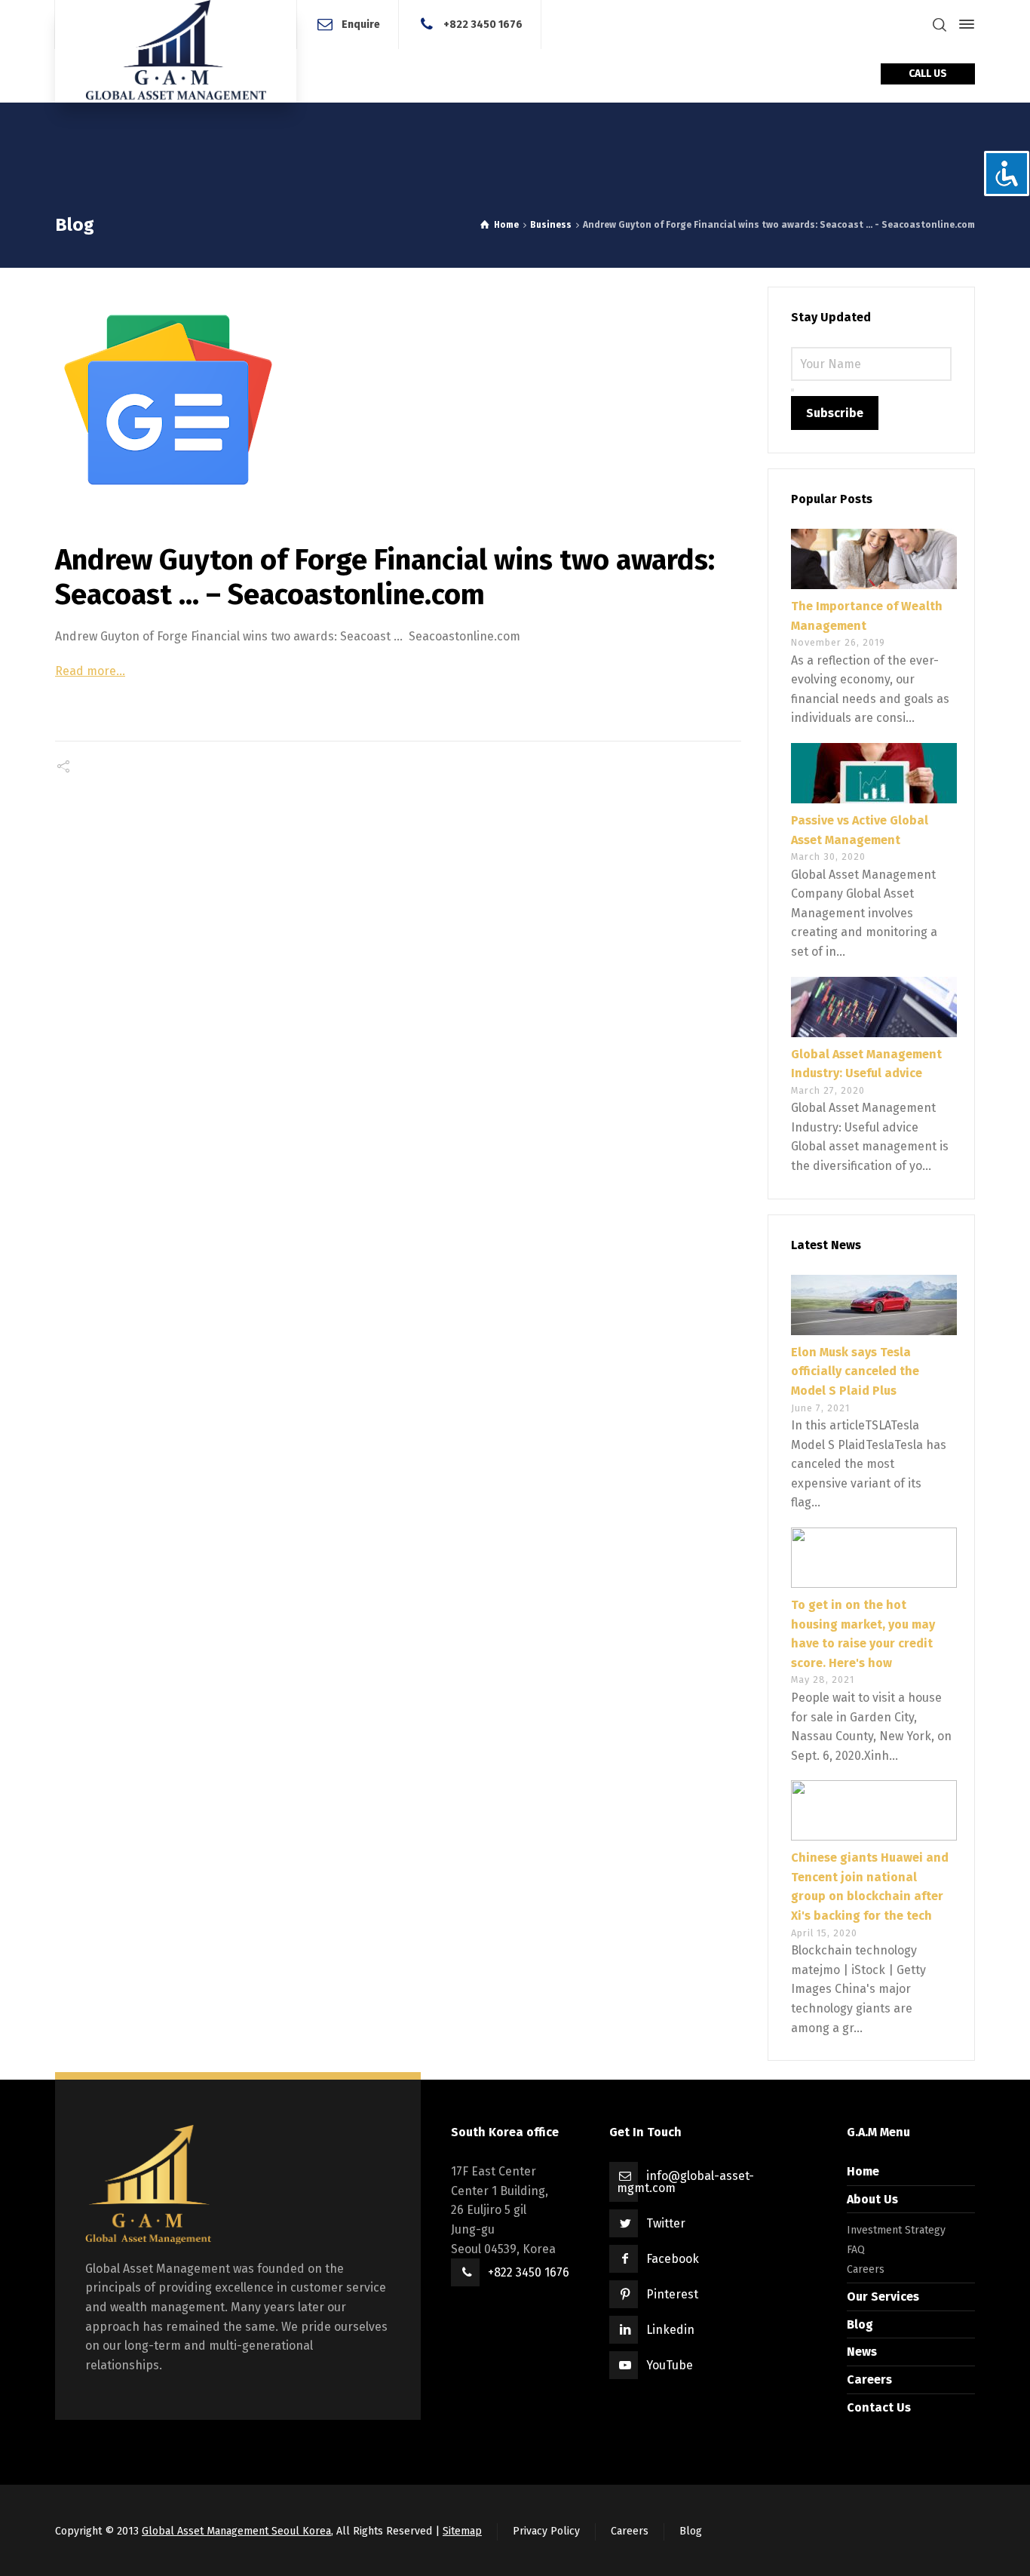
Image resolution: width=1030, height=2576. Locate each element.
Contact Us (879, 2407)
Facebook (673, 2259)
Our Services (883, 2297)
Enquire (361, 24)
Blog (860, 2324)
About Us (872, 2199)
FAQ (856, 2250)
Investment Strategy (896, 2230)
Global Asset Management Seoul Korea (236, 2531)
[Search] (940, 25)
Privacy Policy (546, 2531)
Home (863, 2171)
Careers (866, 2269)
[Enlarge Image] (398, 400)
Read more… (90, 671)
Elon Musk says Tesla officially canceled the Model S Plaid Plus (855, 1371)
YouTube (670, 2365)
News (862, 2352)
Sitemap (462, 2531)
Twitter (666, 2223)
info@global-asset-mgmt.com (685, 2182)
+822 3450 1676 (483, 24)
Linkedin (670, 2330)
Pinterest (672, 2294)
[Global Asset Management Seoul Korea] (176, 51)
